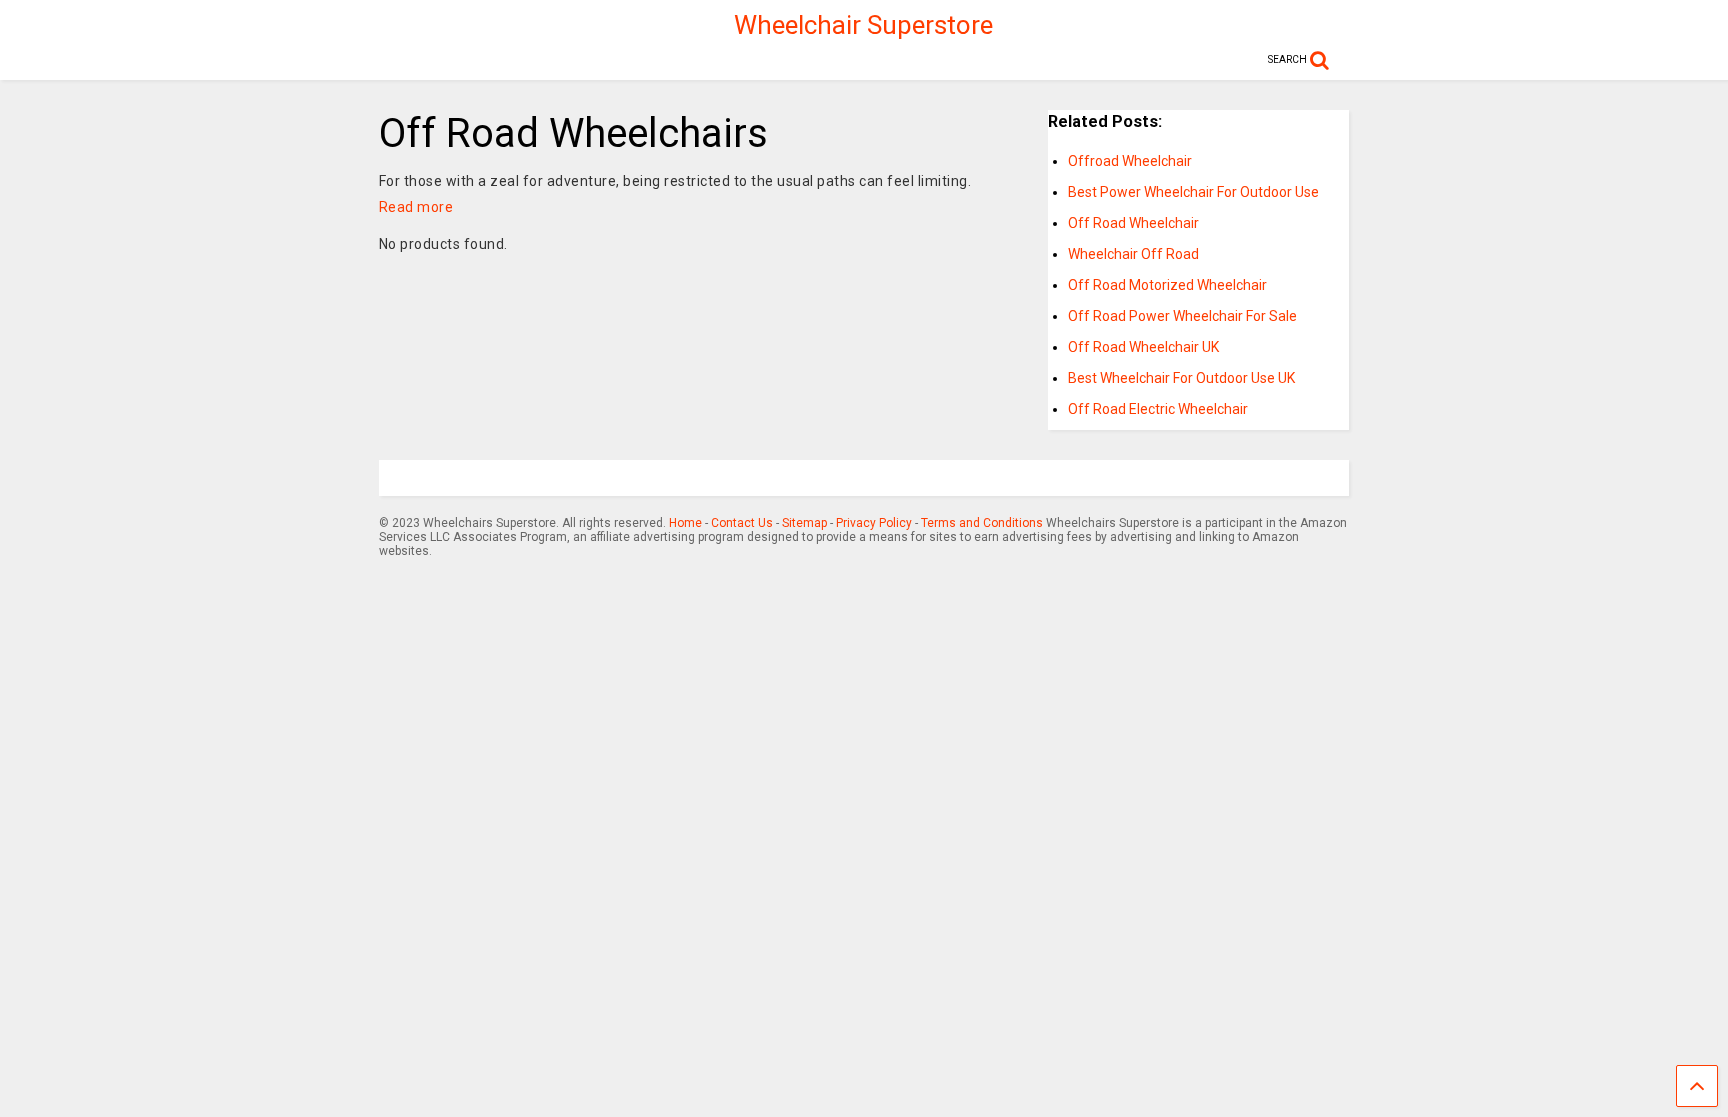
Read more (416, 207)
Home (685, 523)
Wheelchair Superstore (863, 25)
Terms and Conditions (982, 523)
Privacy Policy (874, 523)
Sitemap (804, 523)
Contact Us (742, 523)
